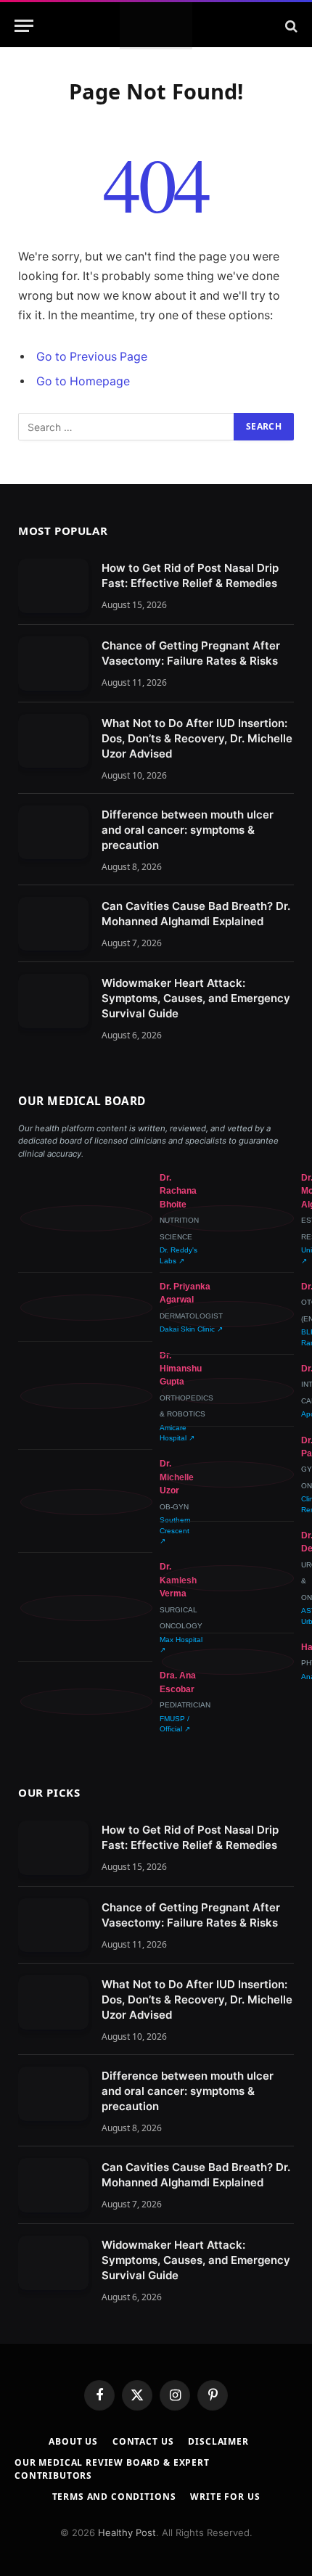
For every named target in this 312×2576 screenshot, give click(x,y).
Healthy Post (127, 2532)
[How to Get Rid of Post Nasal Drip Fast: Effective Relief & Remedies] (53, 586)
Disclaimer (218, 2441)
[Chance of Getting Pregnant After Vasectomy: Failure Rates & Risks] (53, 664)
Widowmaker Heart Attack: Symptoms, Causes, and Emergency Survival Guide (196, 998)
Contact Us (143, 2441)
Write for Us (225, 2497)
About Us (73, 2441)
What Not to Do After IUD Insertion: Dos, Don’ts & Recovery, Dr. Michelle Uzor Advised (197, 738)
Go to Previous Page (92, 357)
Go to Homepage (83, 381)
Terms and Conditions (114, 2497)
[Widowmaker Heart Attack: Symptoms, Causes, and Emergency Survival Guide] (53, 1001)
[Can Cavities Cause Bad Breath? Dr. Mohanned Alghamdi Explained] (53, 924)
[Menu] (24, 26)
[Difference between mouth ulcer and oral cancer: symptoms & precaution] (53, 833)
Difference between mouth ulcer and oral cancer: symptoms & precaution (188, 830)
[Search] (290, 26)
